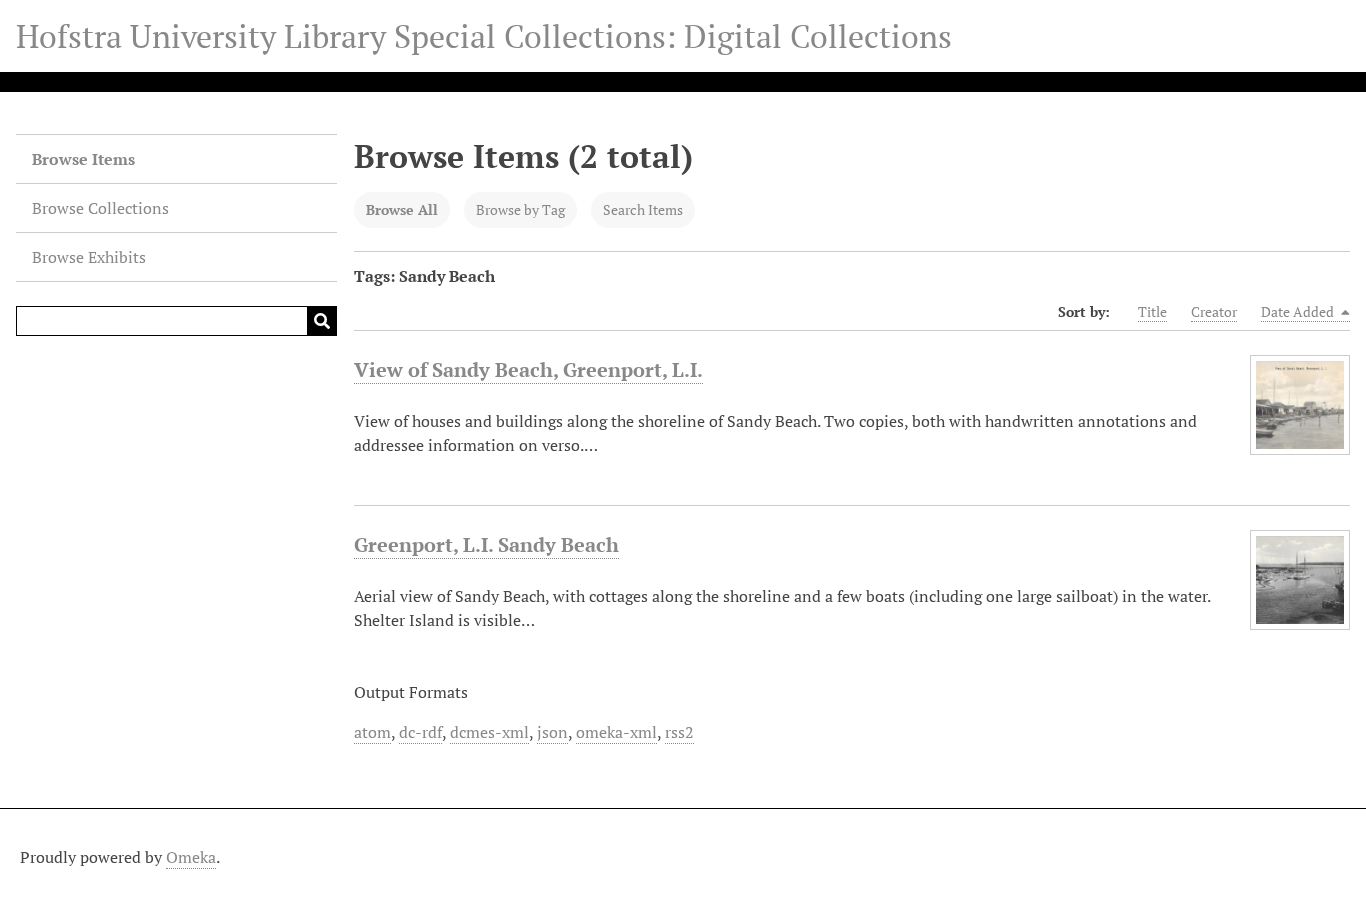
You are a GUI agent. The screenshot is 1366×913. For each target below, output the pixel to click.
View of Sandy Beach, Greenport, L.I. (528, 369)
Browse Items (83, 159)
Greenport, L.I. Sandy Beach (486, 544)
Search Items (643, 209)
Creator (1214, 311)
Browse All (402, 209)
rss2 (679, 732)
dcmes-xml (489, 732)
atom (372, 732)
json (552, 732)
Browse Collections (100, 208)
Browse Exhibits (89, 257)
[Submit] (322, 321)
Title (1152, 311)
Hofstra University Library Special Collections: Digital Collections (484, 36)
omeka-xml (616, 732)
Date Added (1299, 311)
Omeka (191, 857)
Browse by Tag (520, 209)
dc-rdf (420, 732)
